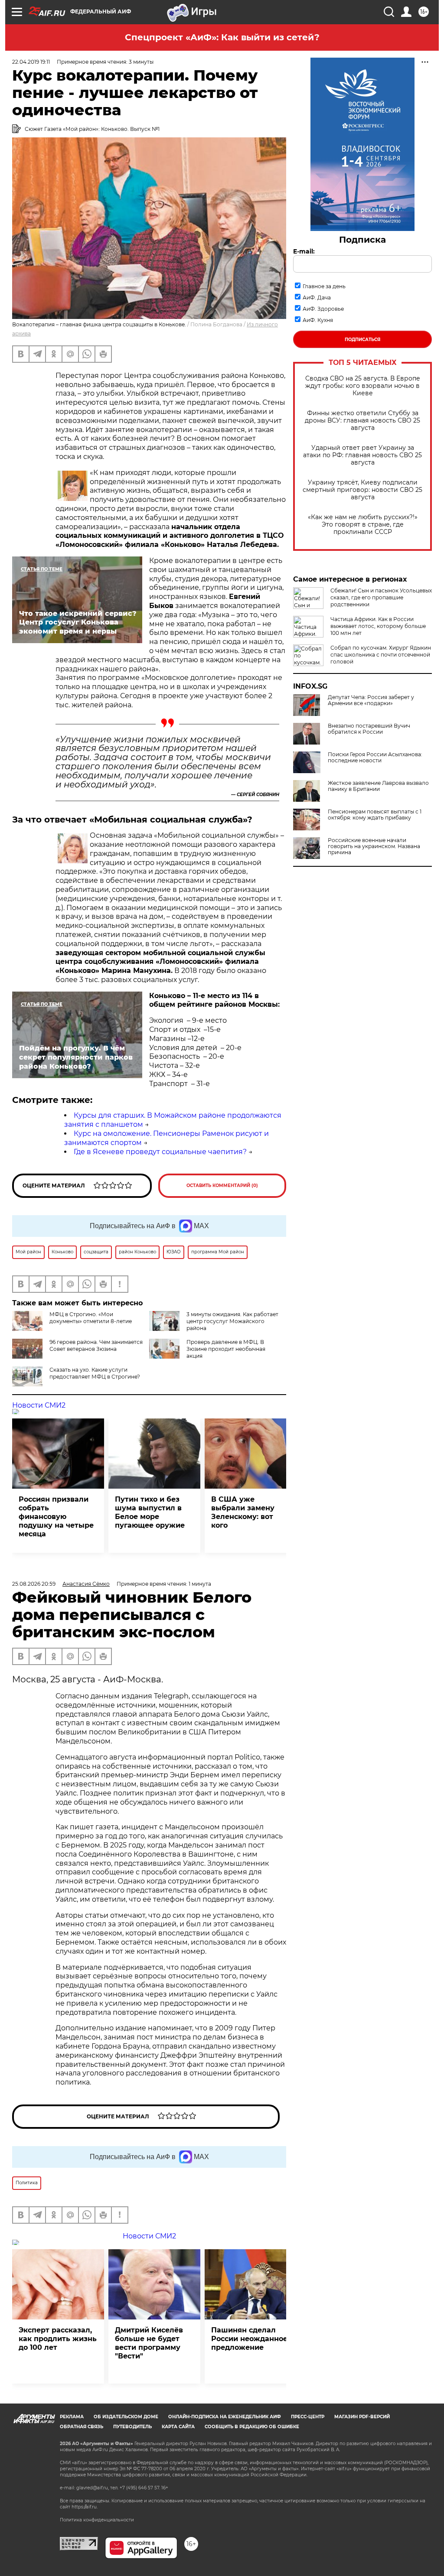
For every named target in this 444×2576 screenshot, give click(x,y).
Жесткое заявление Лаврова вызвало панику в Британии (378, 786)
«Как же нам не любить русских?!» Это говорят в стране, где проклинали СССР (363, 525)
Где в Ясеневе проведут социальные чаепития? (160, 1152)
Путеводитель (132, 2427)
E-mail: (304, 251)
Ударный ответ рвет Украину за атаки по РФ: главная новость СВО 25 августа (362, 455)
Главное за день (324, 286)
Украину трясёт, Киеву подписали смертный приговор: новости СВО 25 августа (362, 490)
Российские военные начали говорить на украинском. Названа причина (374, 846)
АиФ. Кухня (318, 320)
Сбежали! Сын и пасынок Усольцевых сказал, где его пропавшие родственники (381, 597)
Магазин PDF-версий (362, 2417)
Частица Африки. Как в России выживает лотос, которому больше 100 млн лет (378, 626)
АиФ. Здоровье (323, 309)
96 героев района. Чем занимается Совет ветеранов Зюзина (96, 1345)
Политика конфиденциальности (97, 2520)
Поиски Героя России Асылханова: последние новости (375, 758)
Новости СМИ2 (39, 1405)
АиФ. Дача (317, 298)
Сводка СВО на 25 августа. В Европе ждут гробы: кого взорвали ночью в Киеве (363, 386)
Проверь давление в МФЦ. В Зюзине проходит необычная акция (226, 1349)
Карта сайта (178, 2427)
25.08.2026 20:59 (34, 1584)
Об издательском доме (126, 2417)
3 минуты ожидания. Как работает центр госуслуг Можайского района (232, 1321)
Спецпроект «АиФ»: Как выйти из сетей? (222, 37)
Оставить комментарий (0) (222, 1186)
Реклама (72, 2417)
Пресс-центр (308, 2417)
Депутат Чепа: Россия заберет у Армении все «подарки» (371, 700)
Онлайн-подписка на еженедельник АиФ (225, 2417)
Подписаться (362, 340)
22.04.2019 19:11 (31, 62)
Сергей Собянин (258, 795)
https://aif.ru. (85, 2507)
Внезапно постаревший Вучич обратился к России (369, 729)
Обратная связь (82, 2427)
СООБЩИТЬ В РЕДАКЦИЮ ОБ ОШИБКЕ (252, 2427)
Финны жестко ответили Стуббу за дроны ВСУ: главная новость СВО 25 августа (362, 421)
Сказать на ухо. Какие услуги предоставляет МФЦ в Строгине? (95, 1373)
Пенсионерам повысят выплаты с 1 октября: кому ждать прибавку (375, 815)
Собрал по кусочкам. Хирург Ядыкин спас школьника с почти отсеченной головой (381, 655)
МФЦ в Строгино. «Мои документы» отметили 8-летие (91, 1318)
